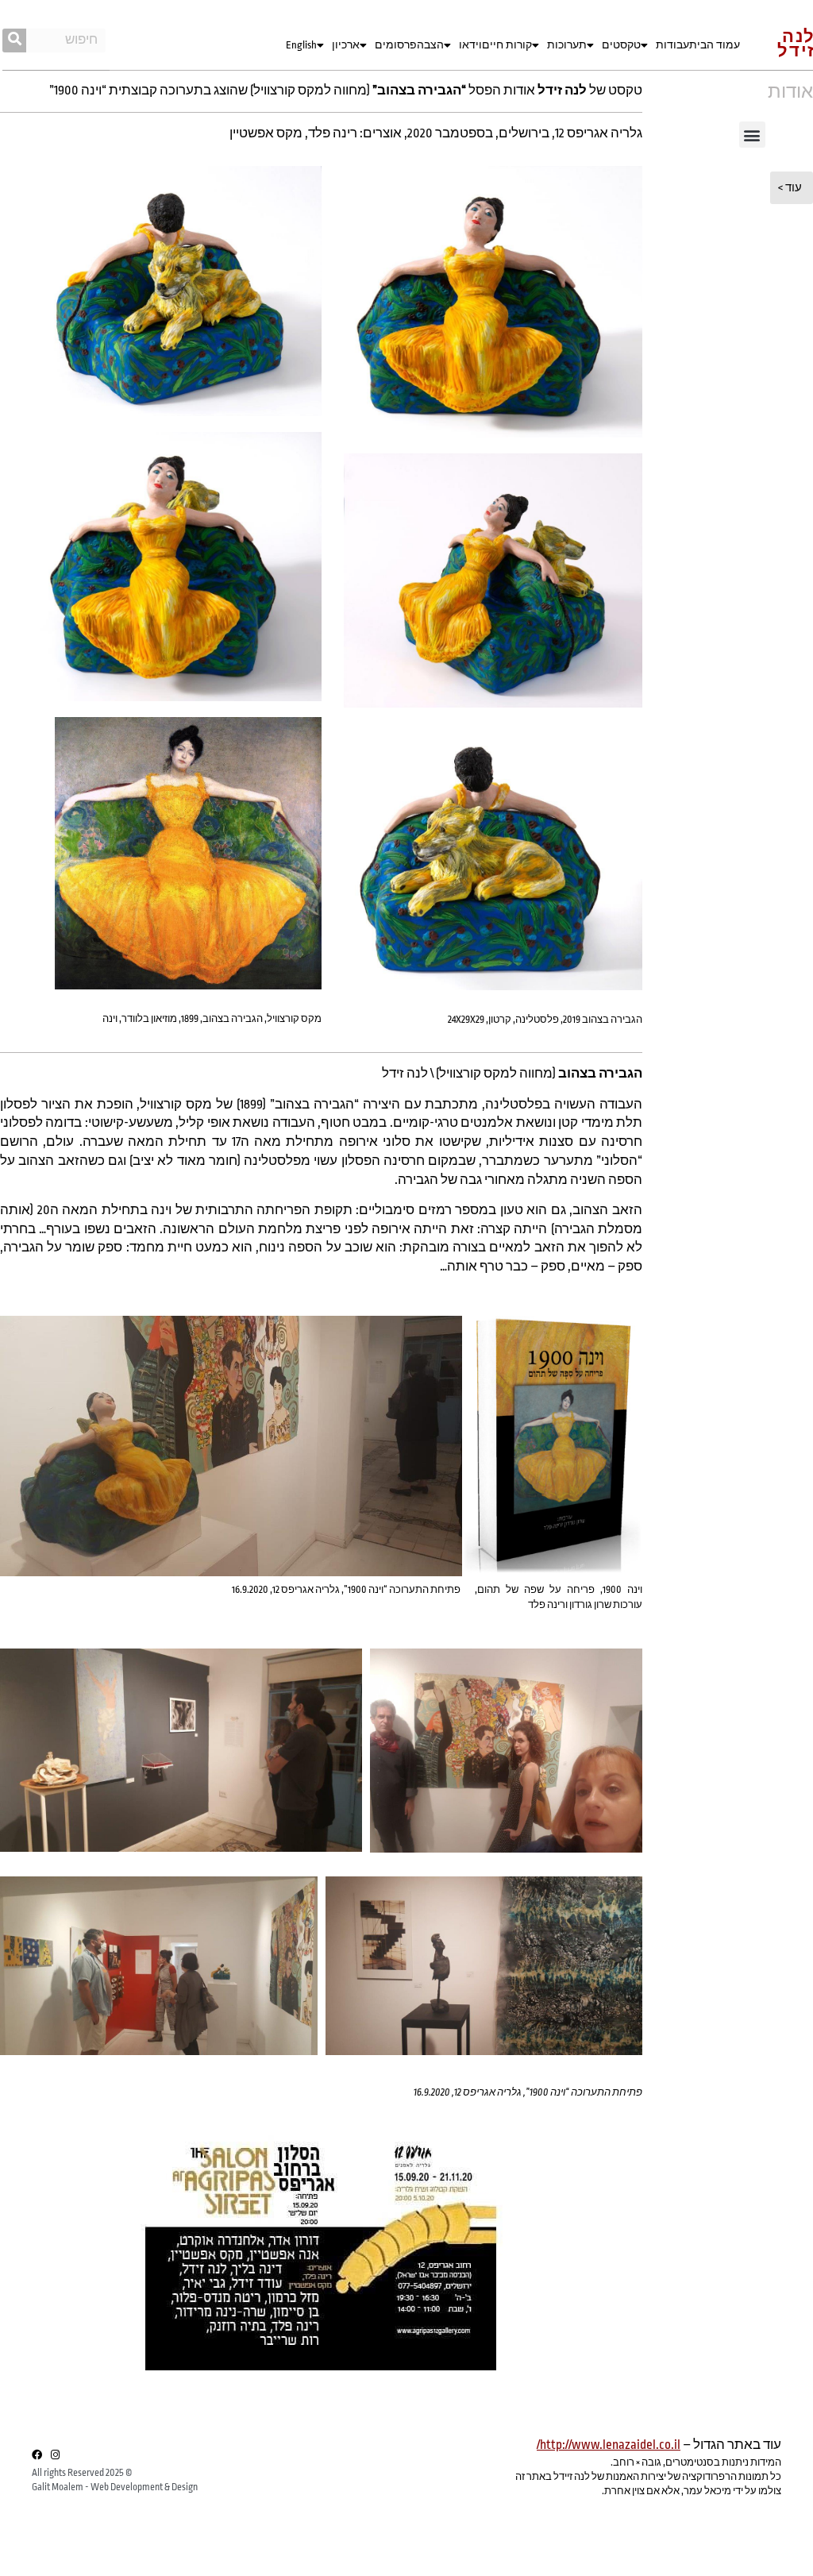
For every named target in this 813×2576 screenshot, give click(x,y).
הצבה (430, 45)
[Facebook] (37, 2455)
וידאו (470, 45)
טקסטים (621, 45)
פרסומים (396, 45)
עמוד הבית (715, 45)
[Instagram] (55, 2455)
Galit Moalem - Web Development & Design (115, 2487)
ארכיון (346, 45)
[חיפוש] (14, 40)
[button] (752, 135)
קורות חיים (507, 45)
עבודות (672, 45)
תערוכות (567, 45)
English (301, 45)
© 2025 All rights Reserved (82, 2473)
